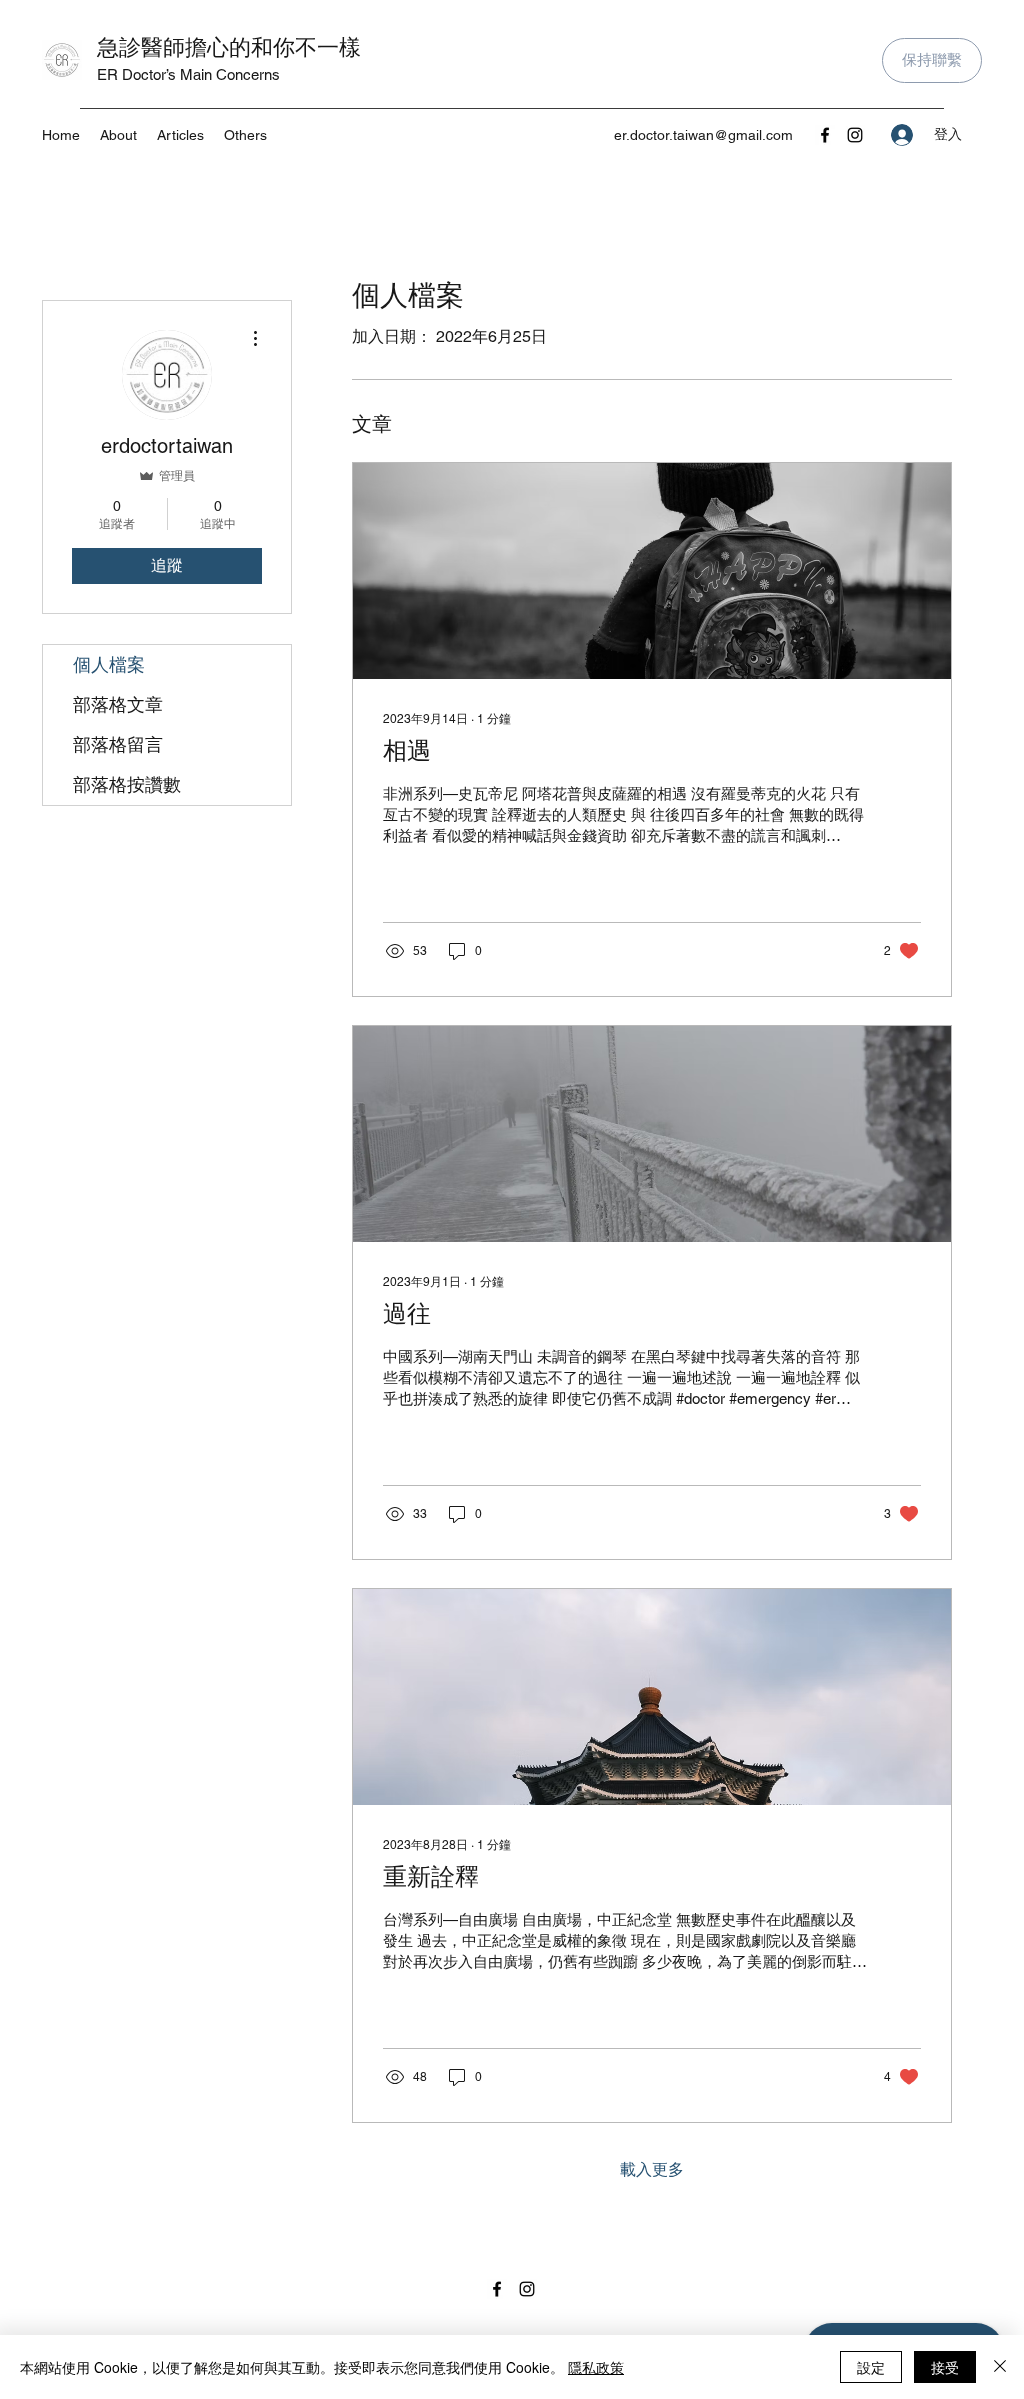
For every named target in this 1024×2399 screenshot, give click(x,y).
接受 (945, 2367)
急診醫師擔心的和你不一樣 (229, 47)
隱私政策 (596, 2367)
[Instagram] (855, 135)
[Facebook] (825, 135)
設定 (871, 2367)
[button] (245, 135)
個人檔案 (109, 664)
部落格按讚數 (127, 784)
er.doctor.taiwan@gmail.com (703, 135)
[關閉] (1000, 2367)
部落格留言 (118, 744)
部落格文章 (118, 704)
